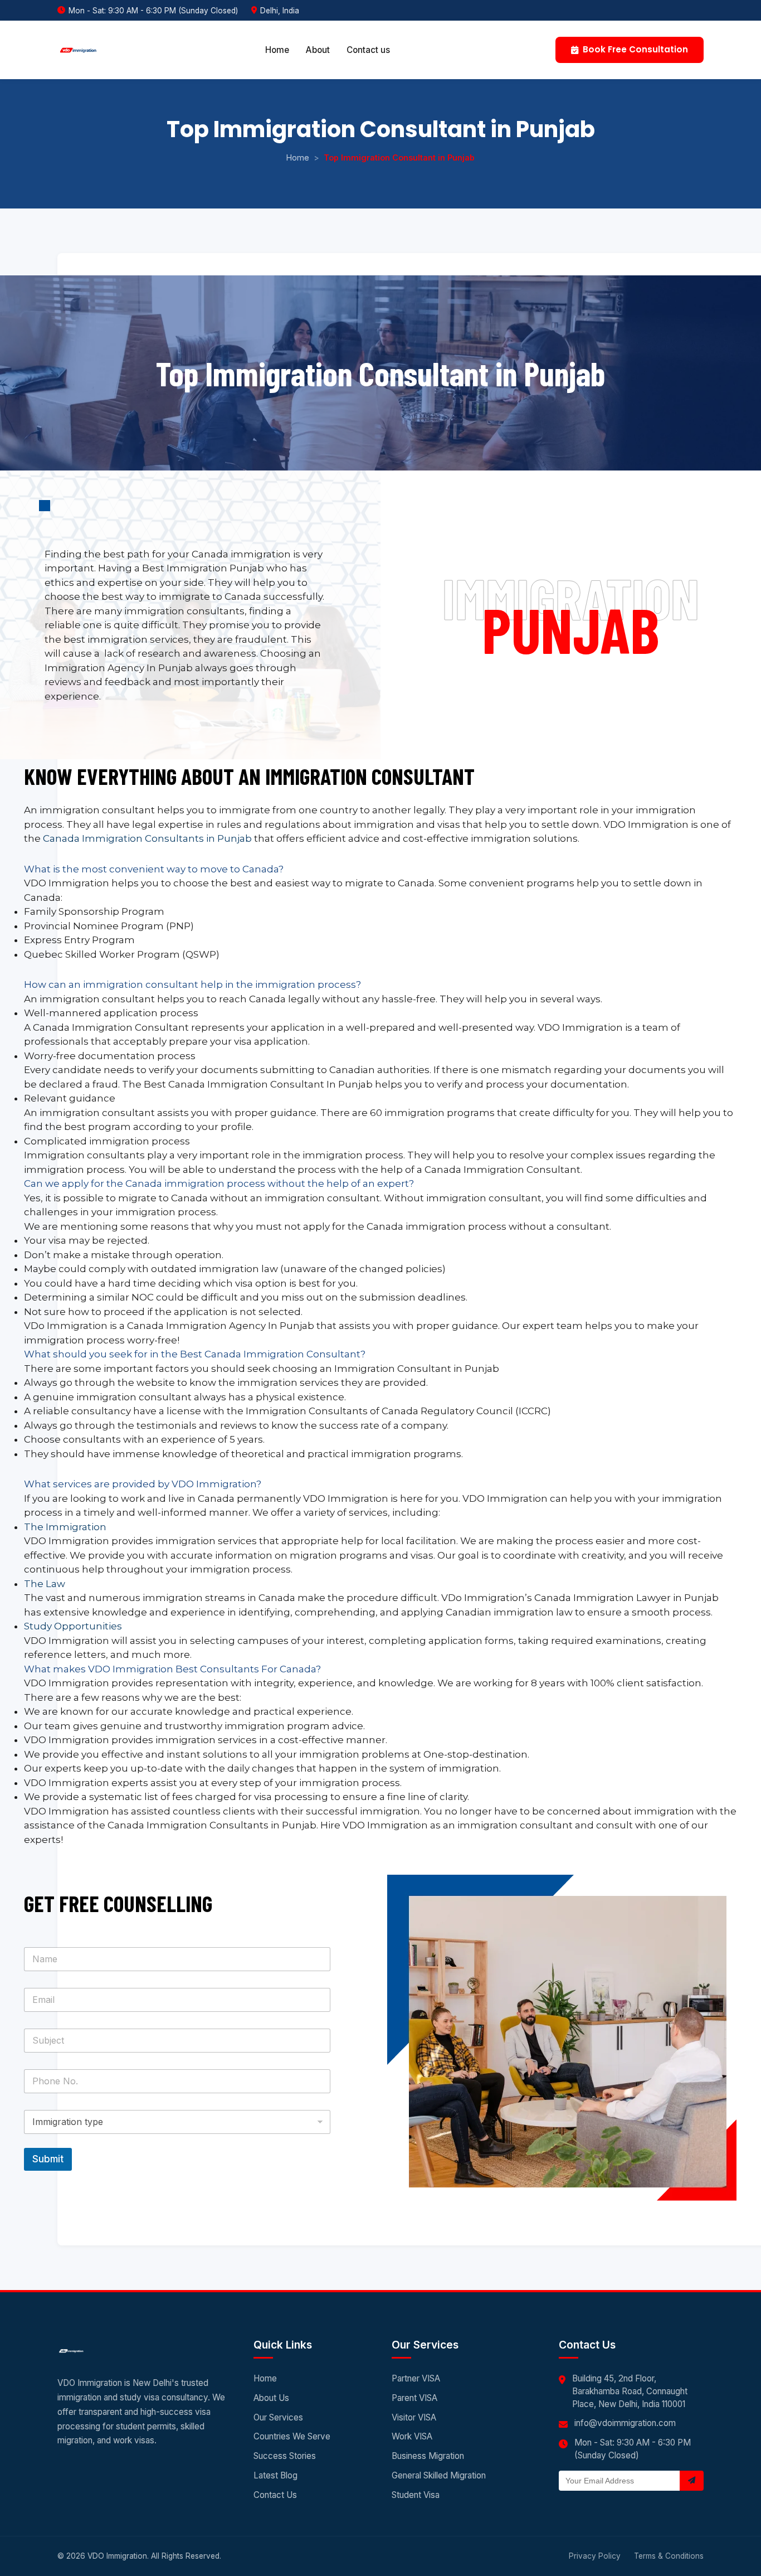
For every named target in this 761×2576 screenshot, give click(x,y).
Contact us (368, 50)
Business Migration (428, 2456)
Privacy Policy (595, 2556)
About (318, 50)
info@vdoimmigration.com (625, 2423)
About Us (271, 2398)
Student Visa (416, 2495)
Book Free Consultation (635, 49)
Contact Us (275, 2495)
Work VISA (412, 2436)
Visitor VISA (414, 2417)
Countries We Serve (292, 2436)
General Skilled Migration (439, 2475)
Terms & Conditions (669, 2556)
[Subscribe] (692, 2481)
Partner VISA (416, 2378)
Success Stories (285, 2456)
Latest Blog (275, 2475)
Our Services (278, 2417)
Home (277, 50)
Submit (48, 2159)
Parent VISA (414, 2398)
